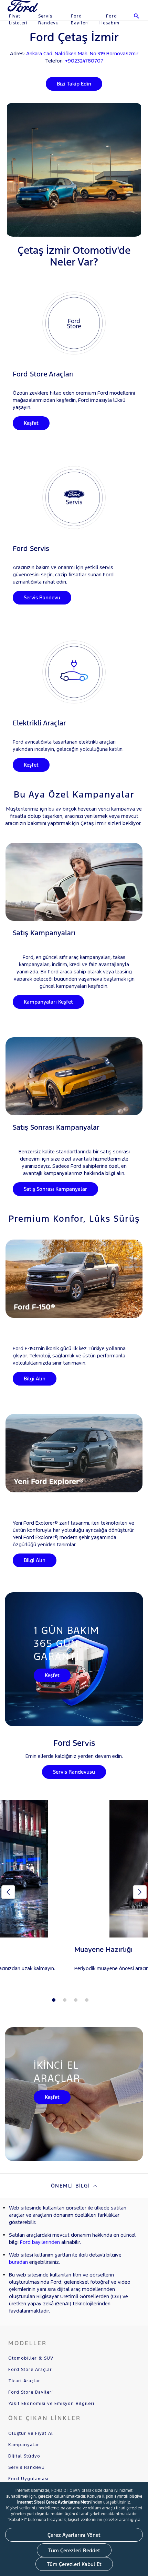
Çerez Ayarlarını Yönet (74, 2535)
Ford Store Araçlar (30, 2370)
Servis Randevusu (74, 1772)
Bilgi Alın (35, 1379)
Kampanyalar (24, 2445)
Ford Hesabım (109, 20)
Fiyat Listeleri (18, 20)
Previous (8, 1892)
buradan (18, 2262)
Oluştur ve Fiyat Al (31, 2433)
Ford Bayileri (80, 20)
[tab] (74, 2186)
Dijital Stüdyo (24, 2456)
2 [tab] (65, 2000)
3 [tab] (76, 2000)
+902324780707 (84, 61)
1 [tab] (54, 2000)
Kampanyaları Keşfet (48, 1002)
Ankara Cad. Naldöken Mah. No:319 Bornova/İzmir (82, 53)
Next (140, 1892)
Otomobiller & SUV (31, 2358)
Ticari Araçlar (24, 2381)
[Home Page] (24, 10)
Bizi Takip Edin (74, 84)
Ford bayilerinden (40, 2242)
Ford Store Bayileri (31, 2392)
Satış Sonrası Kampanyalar (55, 1189)
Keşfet (31, 423)
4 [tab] (87, 2000)
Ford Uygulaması (28, 2479)
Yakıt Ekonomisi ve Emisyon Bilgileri (51, 2404)
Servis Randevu (49, 20)
